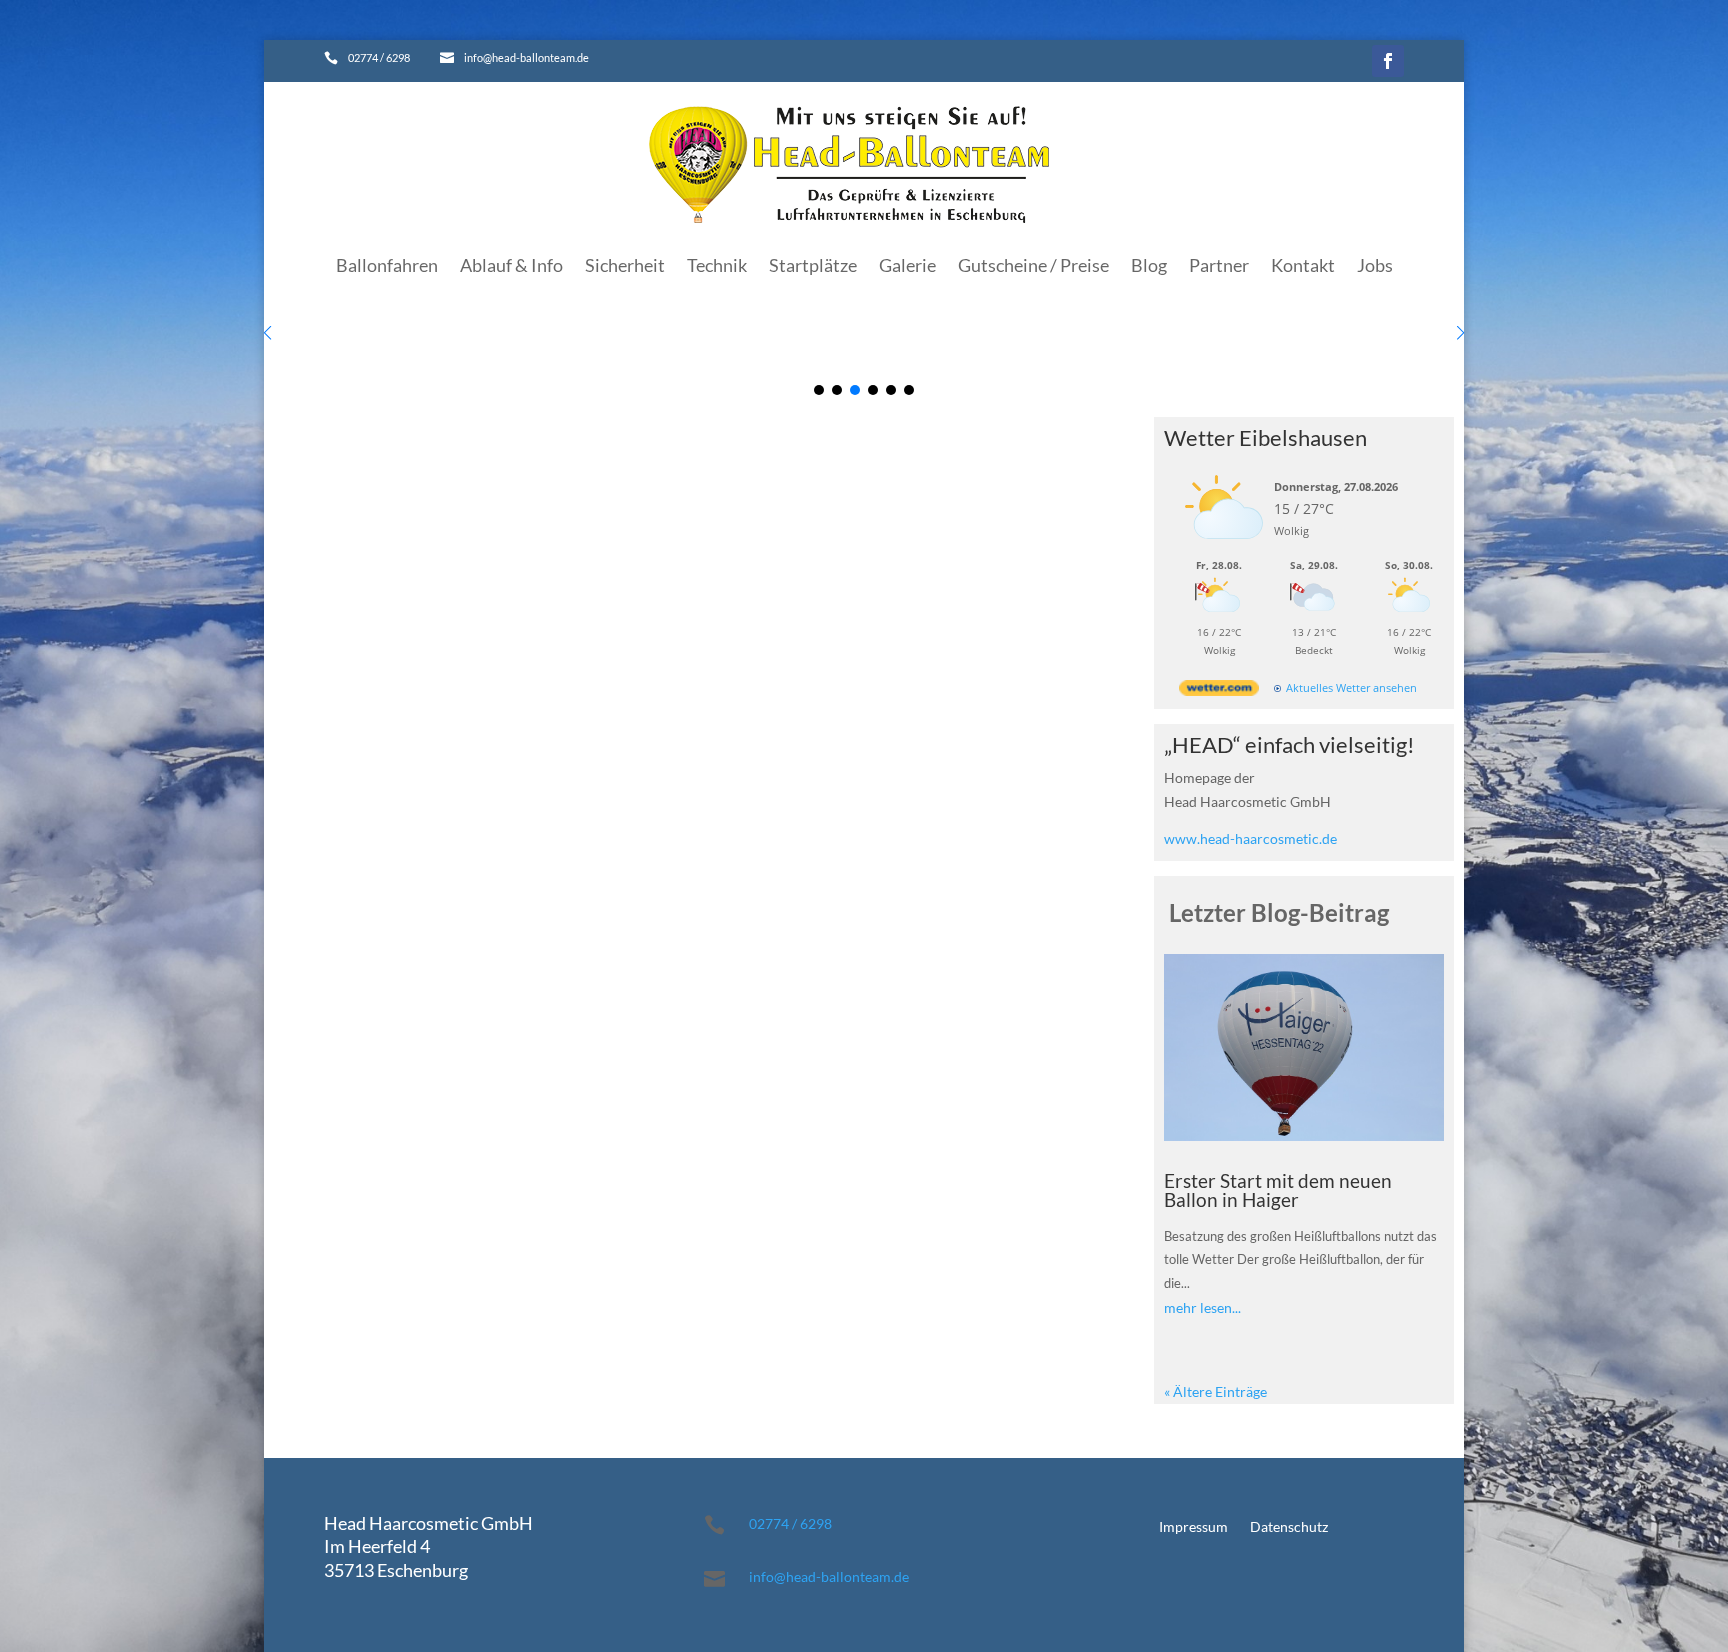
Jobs (1375, 265)
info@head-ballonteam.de (829, 1576)
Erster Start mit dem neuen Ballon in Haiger (1278, 1190)
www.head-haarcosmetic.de (1250, 838)
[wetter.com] (1219, 691)
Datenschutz (1289, 1527)
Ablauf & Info (511, 265)
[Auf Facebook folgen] (1388, 61)
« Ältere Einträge (1215, 1391)
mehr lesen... (1202, 1307)
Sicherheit (625, 265)
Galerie (907, 265)
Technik (717, 265)
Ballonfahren (387, 265)
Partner (1219, 265)
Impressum (1193, 1527)
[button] (1460, 333)
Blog (1149, 265)
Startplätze (813, 265)
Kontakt (1303, 265)
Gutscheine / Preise (1033, 265)
